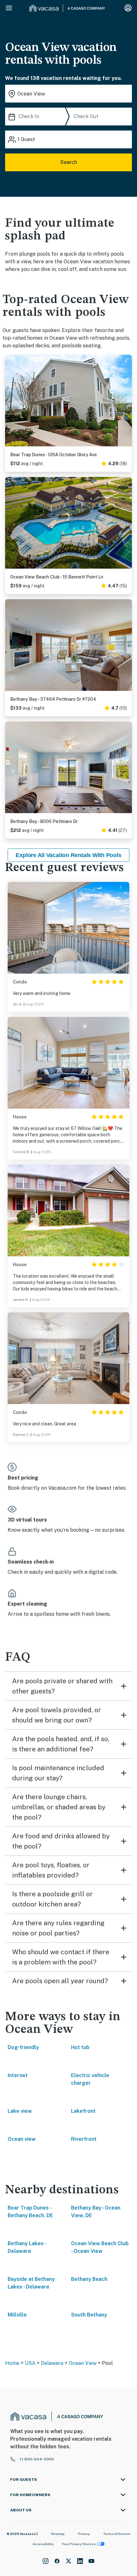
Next (127, 401)
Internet (18, 2075)
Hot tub (80, 2047)
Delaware (52, 2363)
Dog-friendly (23, 2047)
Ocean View (83, 2363)
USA (30, 2363)
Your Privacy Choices (79, 2544)
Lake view (20, 2111)
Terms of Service (117, 2534)
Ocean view (22, 2139)
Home (12, 2363)
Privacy (84, 2534)
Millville (17, 2315)
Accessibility (43, 2544)
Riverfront (84, 2139)
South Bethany (89, 2315)
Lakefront (83, 2111)
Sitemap (58, 2534)
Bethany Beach (89, 2279)
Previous (10, 401)
